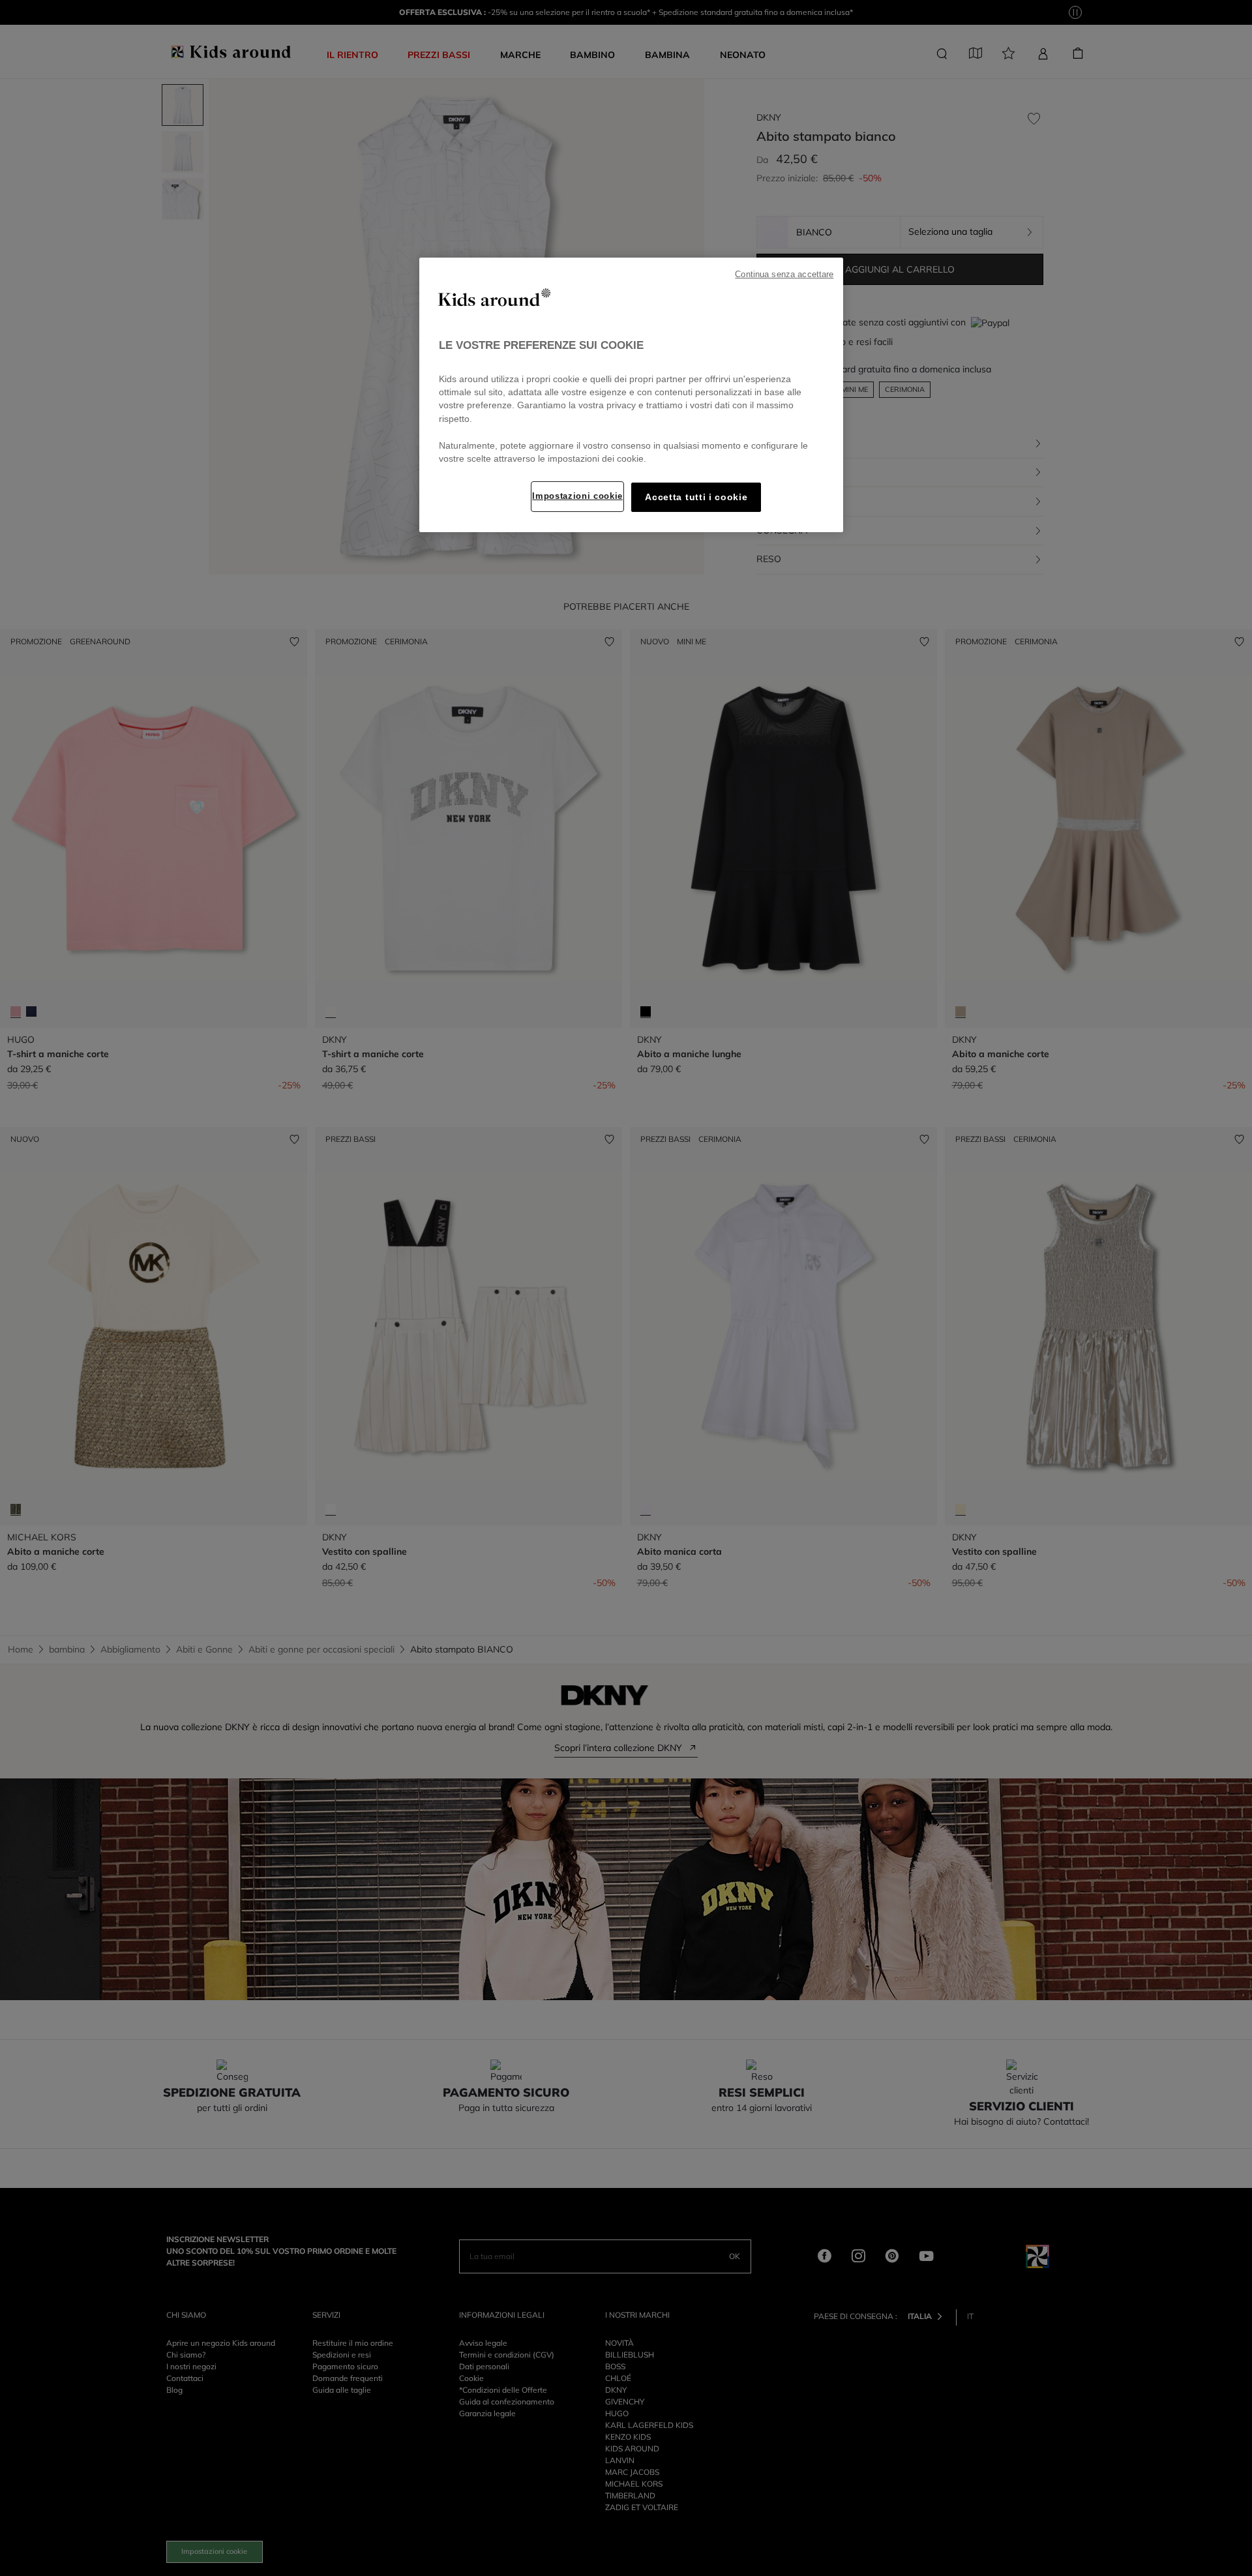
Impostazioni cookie (577, 496)
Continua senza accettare (784, 275)
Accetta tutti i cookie (696, 497)
